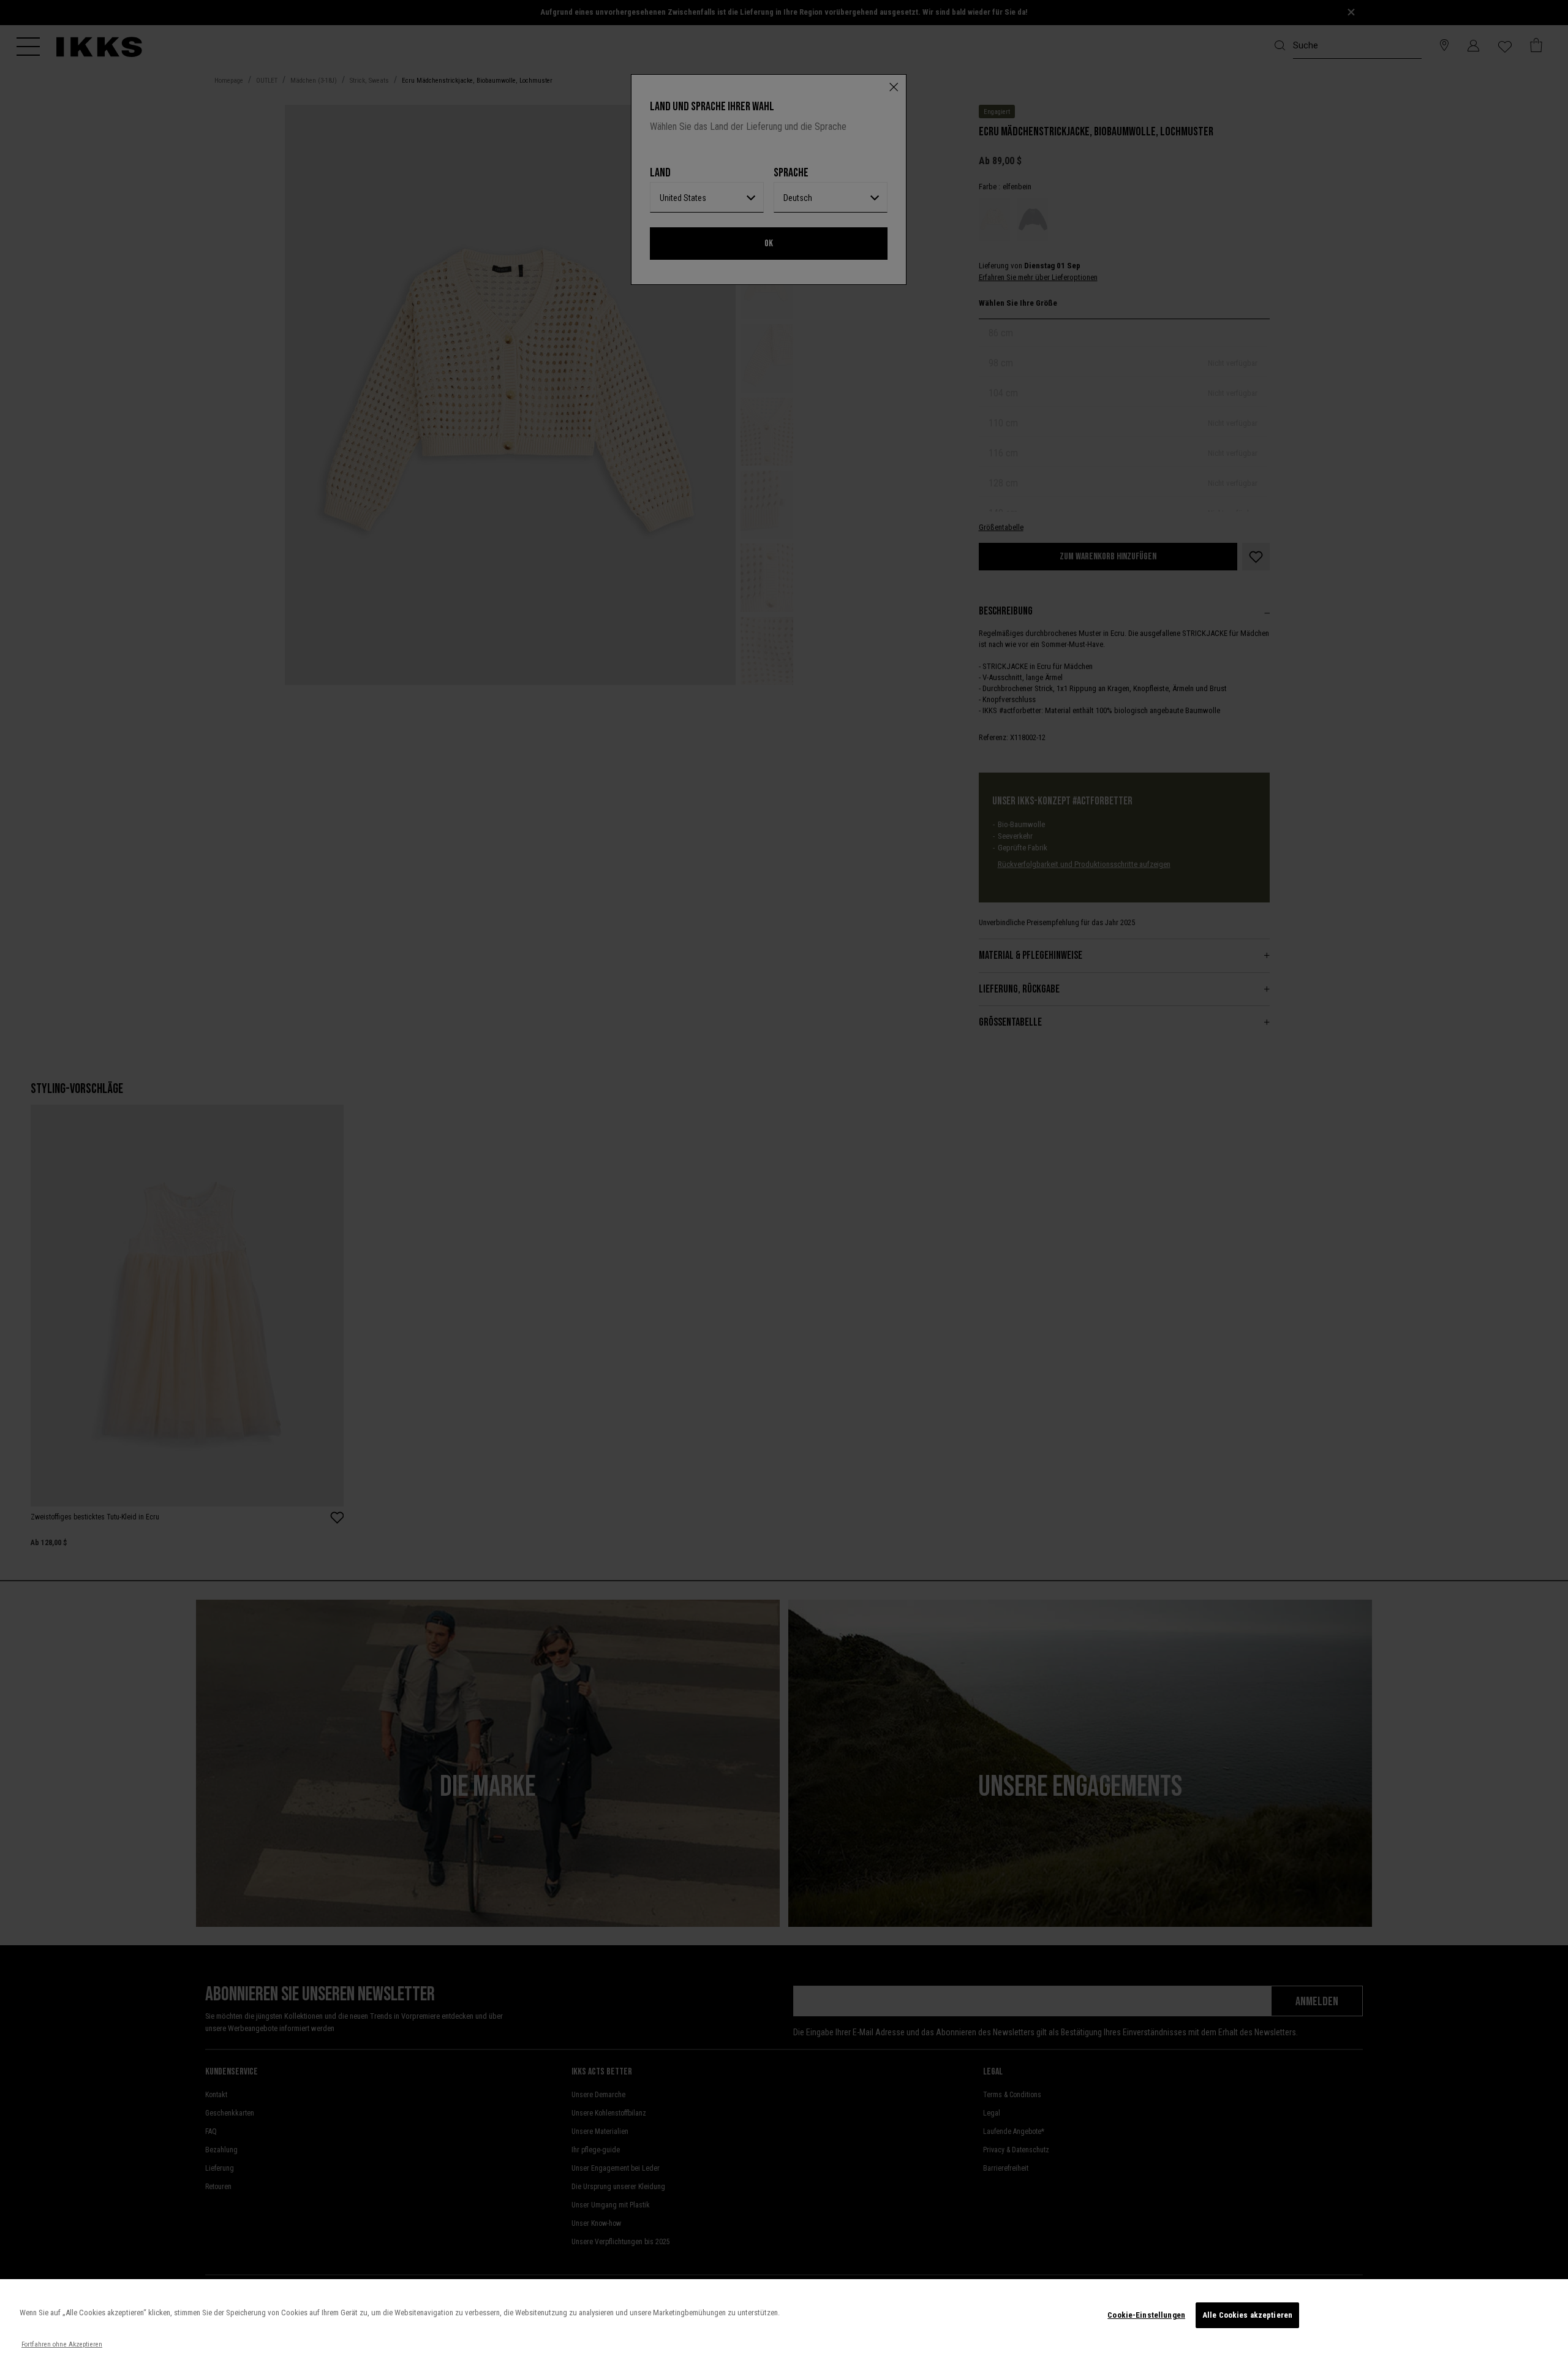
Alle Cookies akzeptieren (1247, 2315)
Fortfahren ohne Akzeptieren (62, 2344)
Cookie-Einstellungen (1146, 2315)
